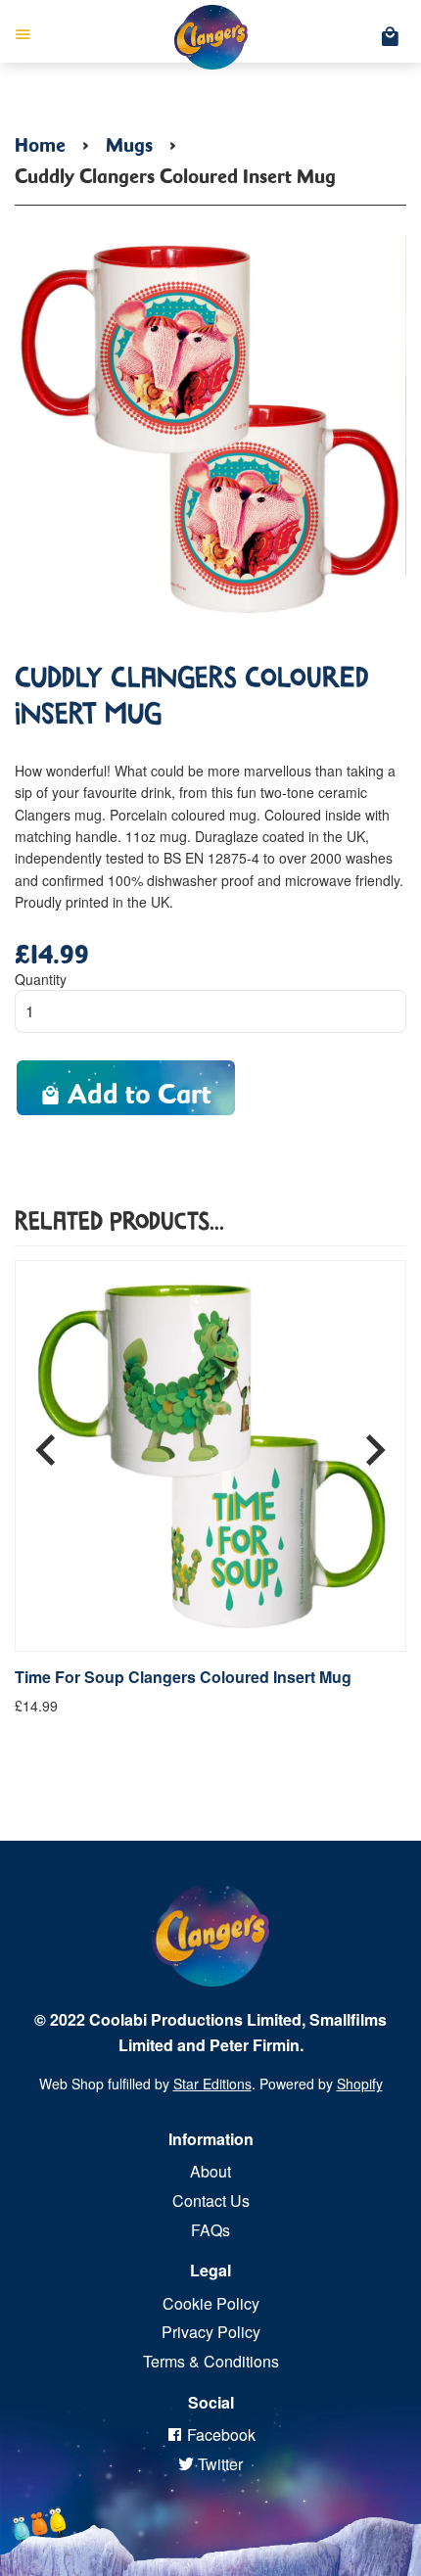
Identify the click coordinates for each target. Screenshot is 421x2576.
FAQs (210, 2230)
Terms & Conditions (211, 2361)
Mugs (129, 141)
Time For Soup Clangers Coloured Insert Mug (183, 1677)
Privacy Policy (211, 2332)
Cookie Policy (211, 2303)
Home (40, 141)
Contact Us (211, 2201)
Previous (46, 1443)
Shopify (360, 2084)
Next (375, 1443)
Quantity (41, 979)
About (210, 2171)
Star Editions (212, 2084)
